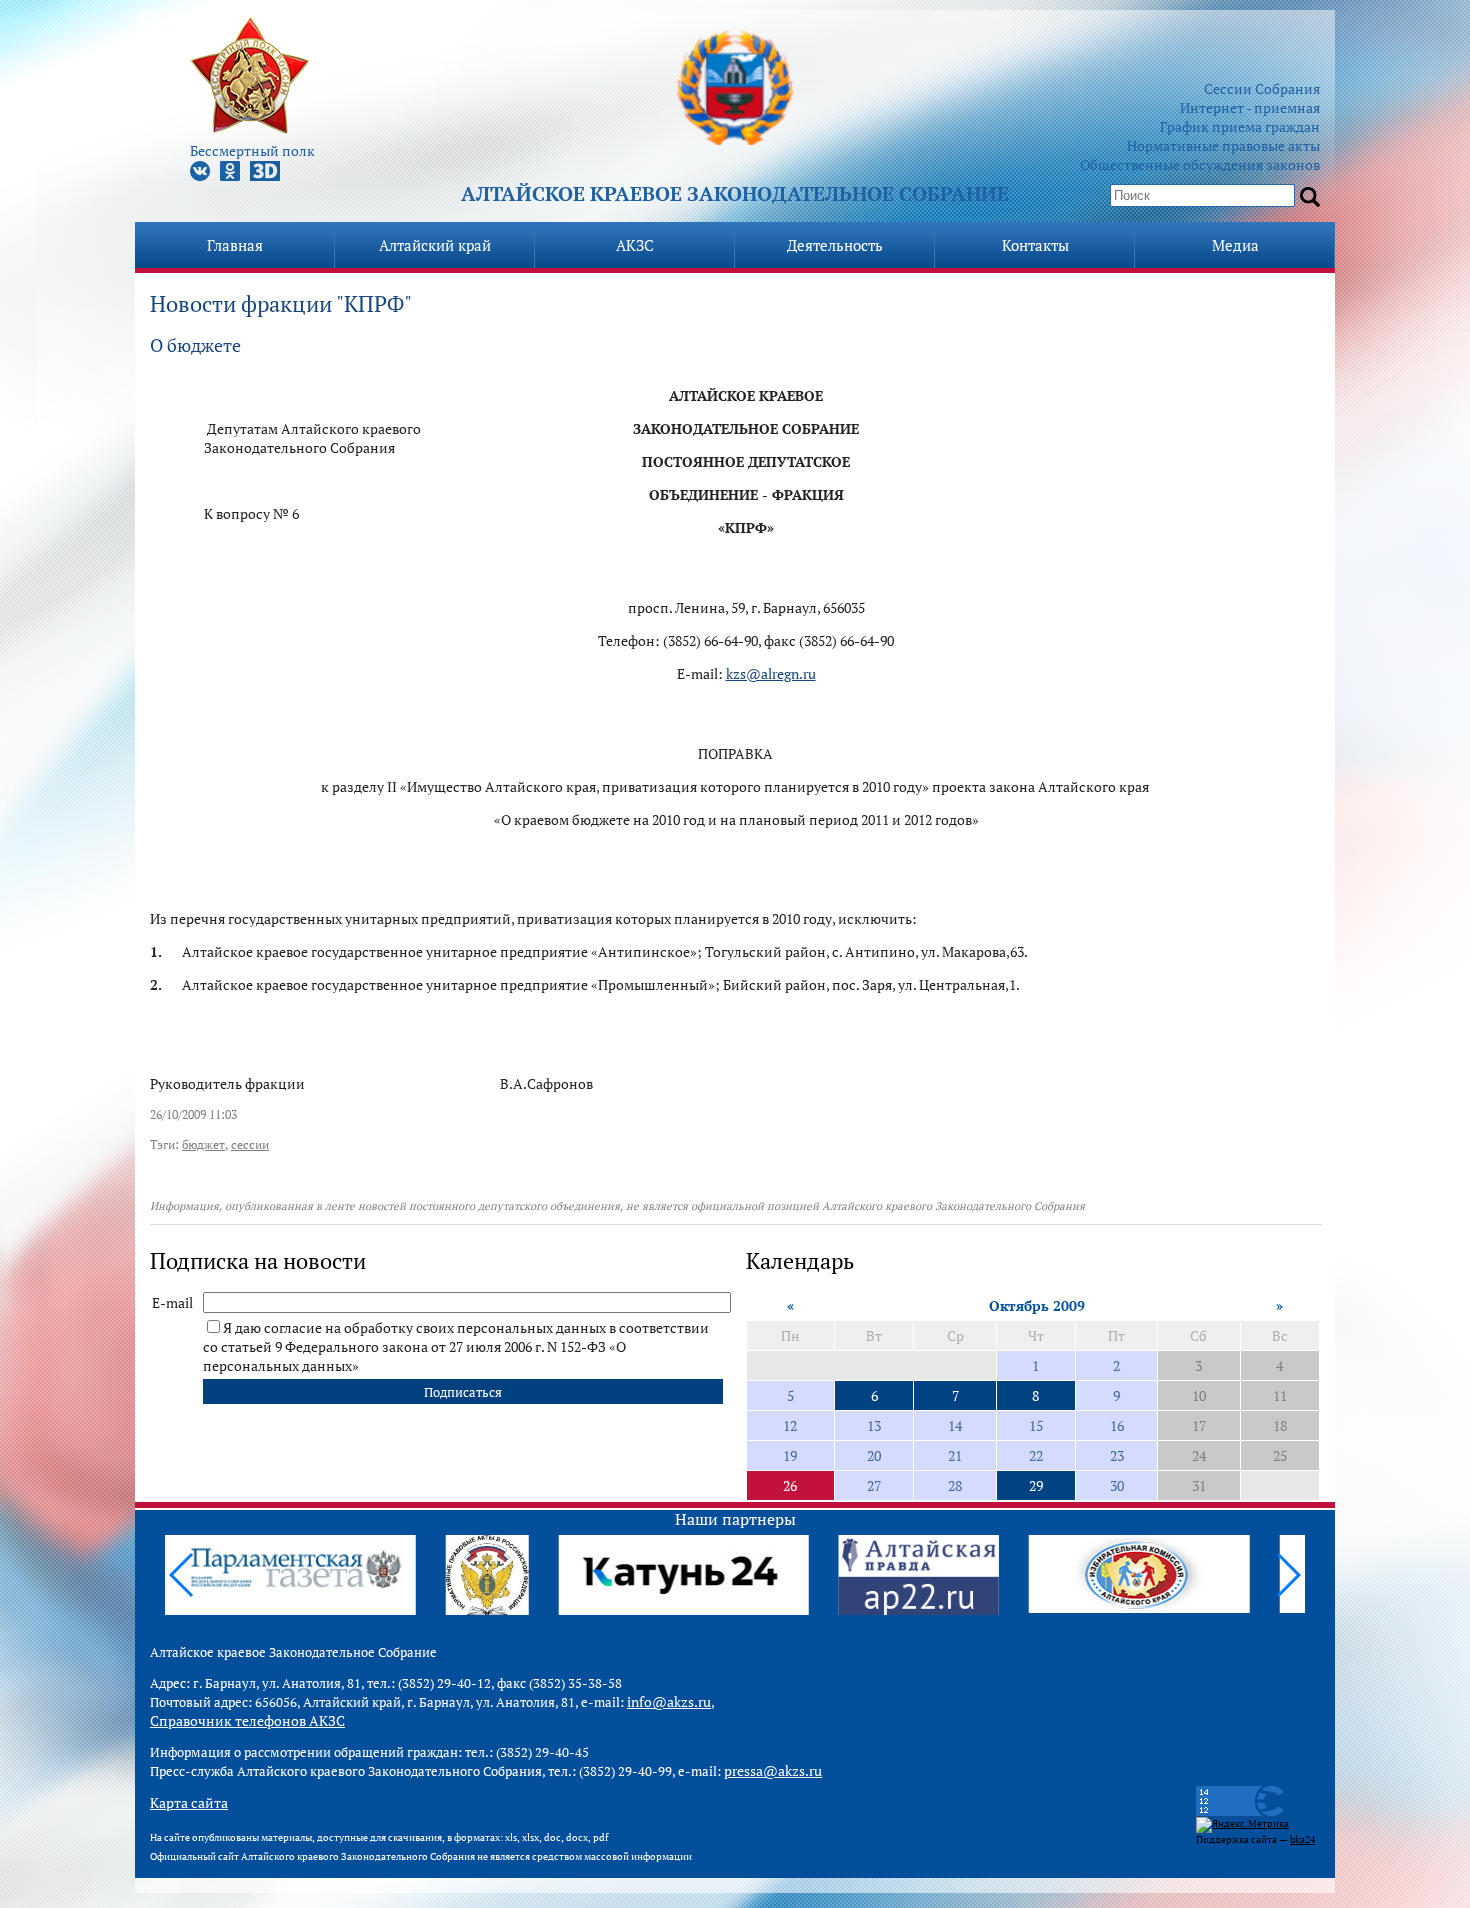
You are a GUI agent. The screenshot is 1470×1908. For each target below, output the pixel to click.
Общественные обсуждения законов (1200, 164)
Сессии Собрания (1262, 88)
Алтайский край (435, 245)
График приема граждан (1240, 126)
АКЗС (635, 245)
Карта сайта (189, 1802)
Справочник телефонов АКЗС (247, 1720)
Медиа (1235, 245)
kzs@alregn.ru (771, 673)
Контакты (1035, 245)
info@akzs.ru (669, 1701)
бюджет (203, 1144)
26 (790, 1485)
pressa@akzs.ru (773, 1770)
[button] (1287, 1575)
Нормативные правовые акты (1223, 145)
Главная (235, 245)
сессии (250, 1144)
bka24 (1302, 1839)
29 (1036, 1485)
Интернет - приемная (1250, 107)
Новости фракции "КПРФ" (281, 303)
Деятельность (835, 245)
